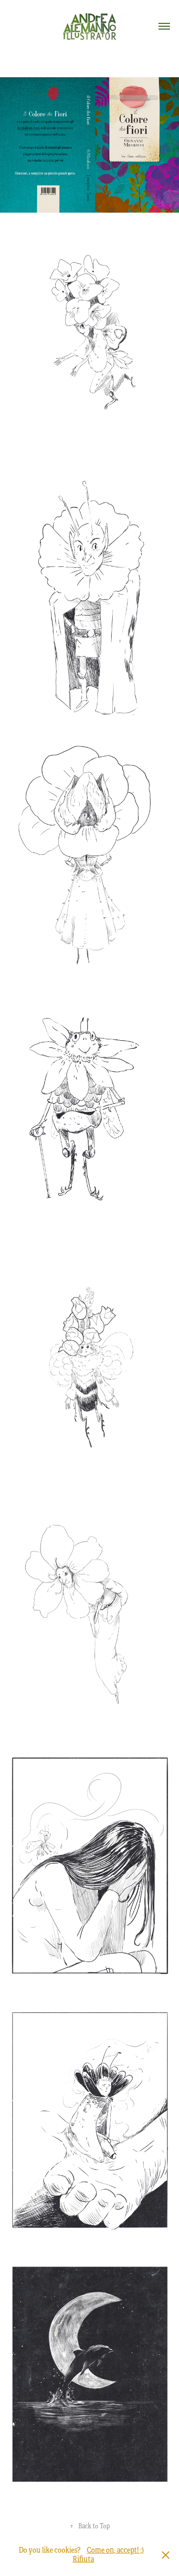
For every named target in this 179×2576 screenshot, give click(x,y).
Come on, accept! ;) (115, 2550)
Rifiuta (83, 2559)
